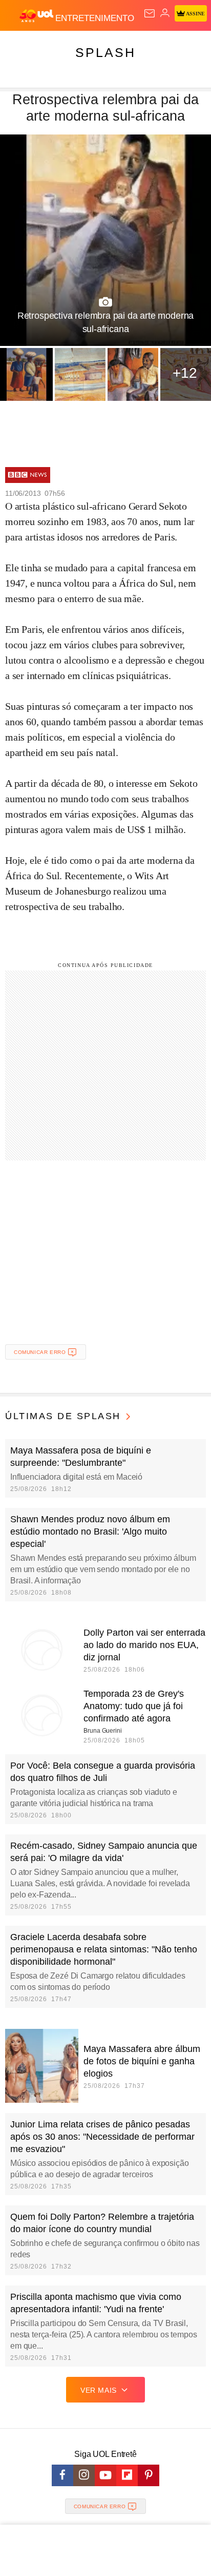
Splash (105, 52)
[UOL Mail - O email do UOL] (150, 13)
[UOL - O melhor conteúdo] (37, 16)
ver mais (99, 2390)
